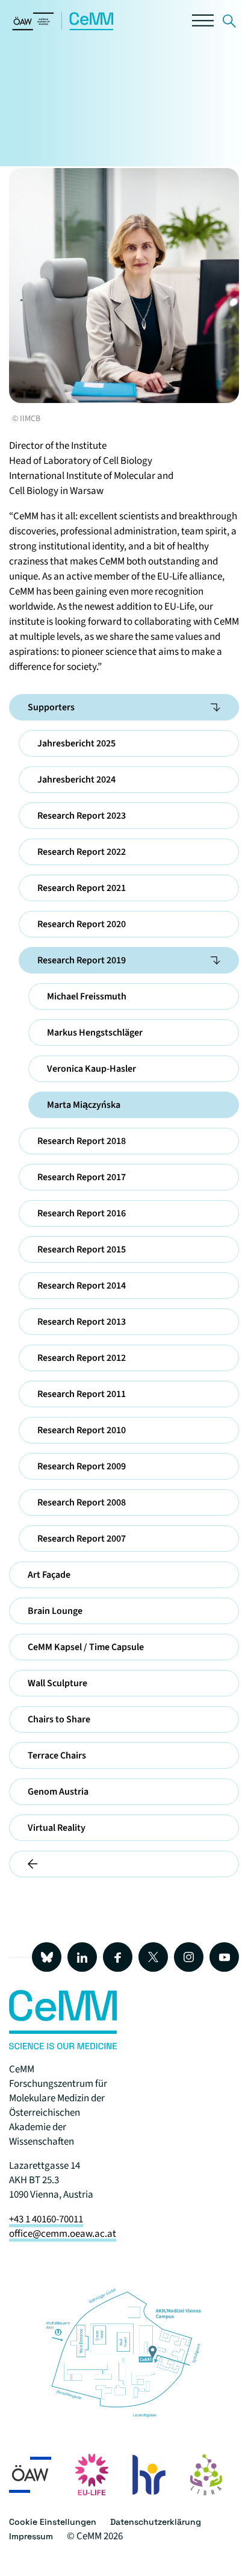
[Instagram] (189, 1957)
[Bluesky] (47, 1957)
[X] (153, 1957)
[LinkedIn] (82, 1957)
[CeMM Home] (63, 28)
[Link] (229, 23)
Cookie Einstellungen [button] (53, 2522)
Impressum (31, 2536)
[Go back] (124, 1864)
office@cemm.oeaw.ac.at (63, 2234)
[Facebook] (118, 1957)
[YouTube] (224, 1957)
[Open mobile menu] (203, 23)
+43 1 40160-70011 (46, 2219)
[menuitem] (215, 707)
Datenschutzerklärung (156, 2522)
